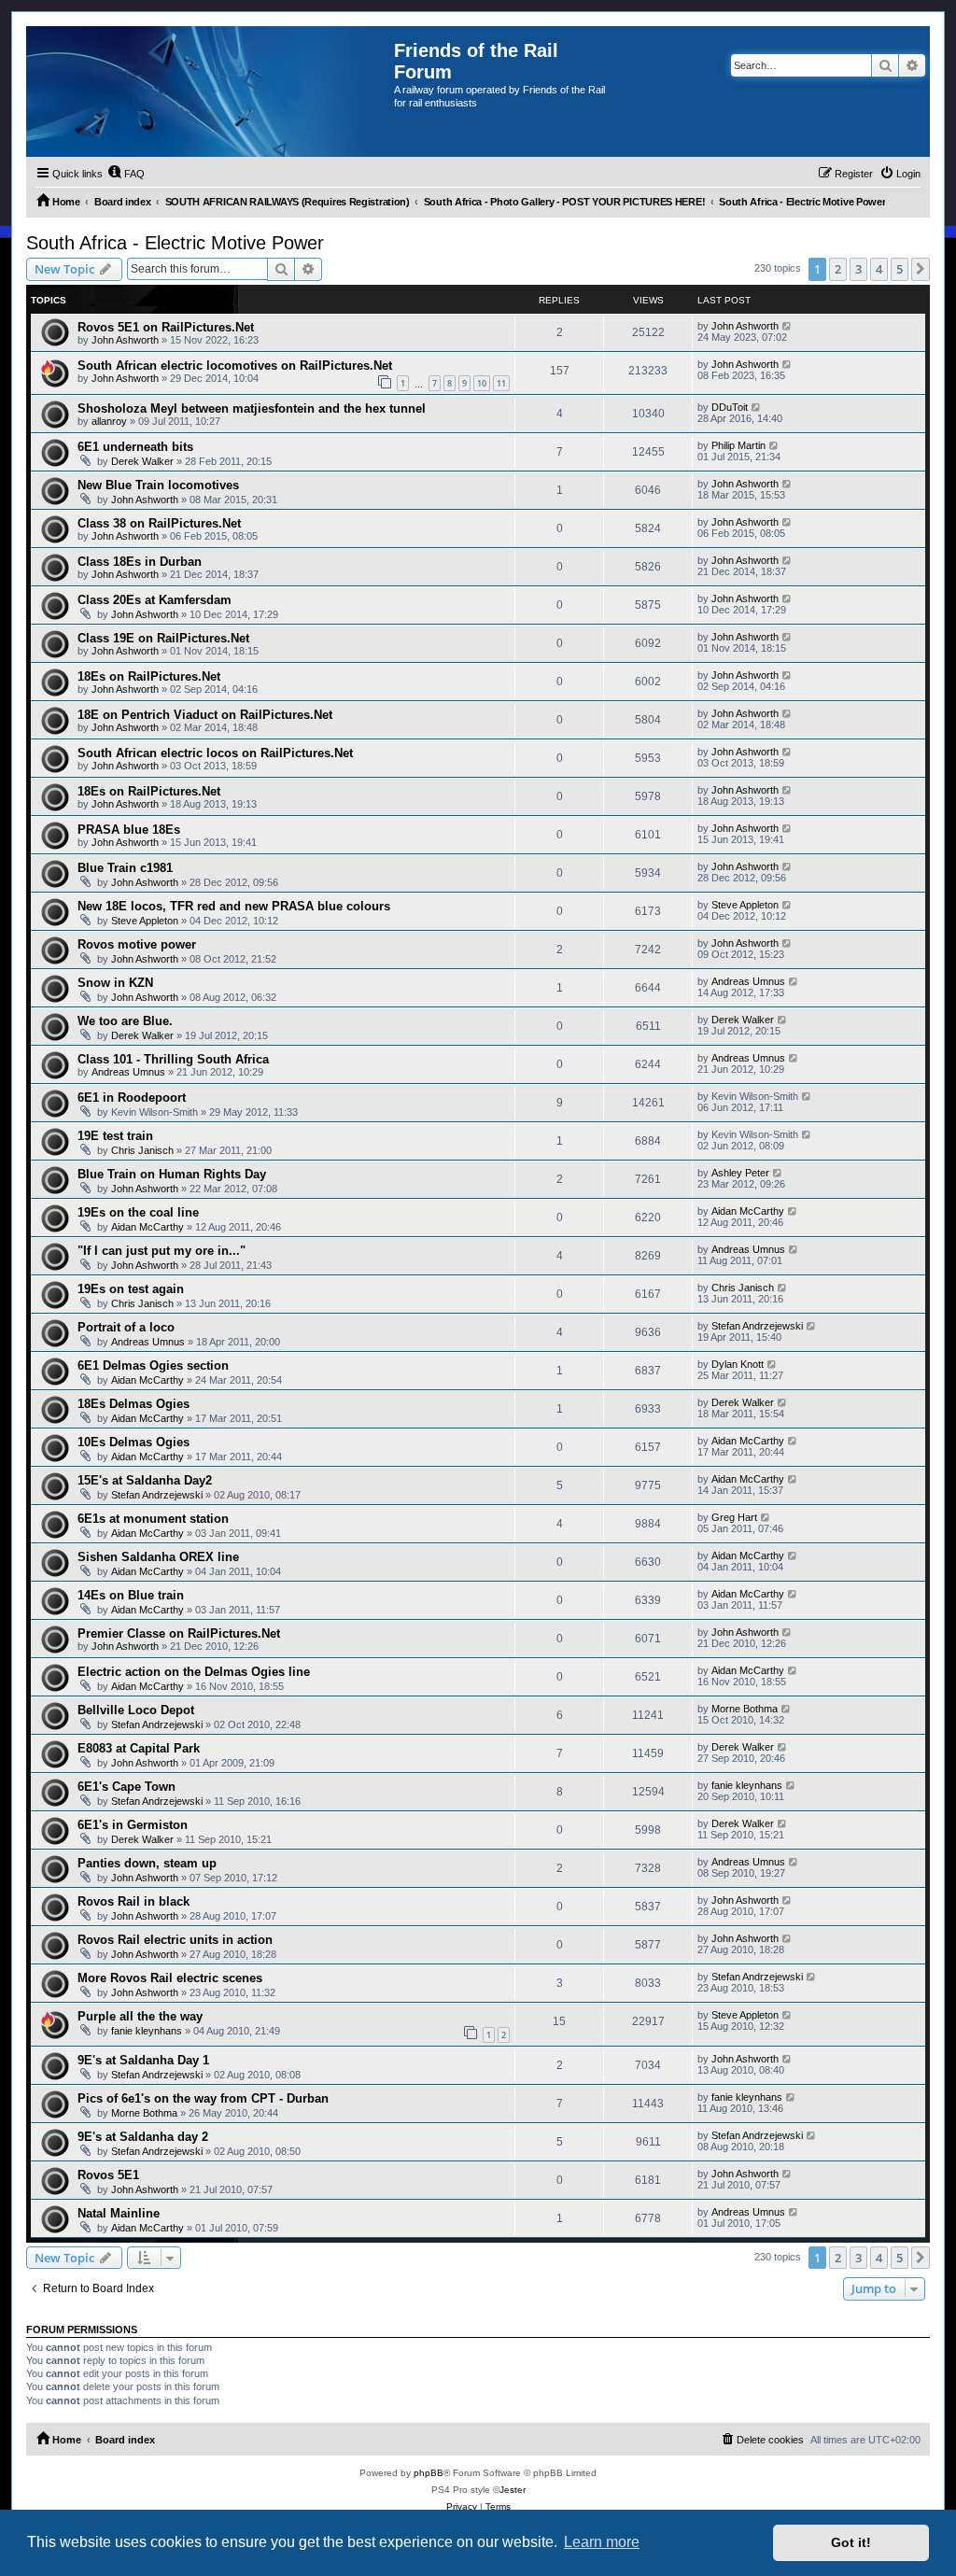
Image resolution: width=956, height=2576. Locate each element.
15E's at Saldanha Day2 (145, 1480)
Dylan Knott (738, 1364)
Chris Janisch (142, 1150)
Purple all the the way (140, 2016)
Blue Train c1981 (125, 868)
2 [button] (838, 269)
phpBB (429, 2473)
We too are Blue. (125, 1021)
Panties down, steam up (147, 1863)
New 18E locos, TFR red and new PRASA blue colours (234, 906)
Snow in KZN (115, 983)
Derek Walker (142, 461)
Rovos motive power (137, 944)
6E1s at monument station (153, 1519)
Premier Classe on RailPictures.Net (179, 1633)
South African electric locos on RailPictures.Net (215, 753)
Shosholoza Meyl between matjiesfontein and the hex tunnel (252, 408)
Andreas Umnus (748, 981)
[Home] (210, 91)
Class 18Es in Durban (140, 562)
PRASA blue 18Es (129, 830)
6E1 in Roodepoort (132, 1098)
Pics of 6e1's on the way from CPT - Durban (203, 2098)
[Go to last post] (787, 326)
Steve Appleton (145, 921)
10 (482, 383)
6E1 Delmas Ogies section (153, 1365)
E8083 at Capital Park (139, 1748)
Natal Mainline (119, 2213)
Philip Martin (738, 445)
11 (501, 383)
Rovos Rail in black (134, 1901)
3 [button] (858, 269)
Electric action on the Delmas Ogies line (194, 1672)
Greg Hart (734, 1517)
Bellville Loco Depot (136, 1710)
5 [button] (900, 269)
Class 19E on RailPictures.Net (163, 638)
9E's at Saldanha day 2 (143, 2137)
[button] (921, 269)
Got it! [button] (851, 2542)
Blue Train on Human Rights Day (172, 1174)
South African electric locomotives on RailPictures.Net (235, 366)
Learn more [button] (602, 2542)
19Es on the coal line (138, 1212)
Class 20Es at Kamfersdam (155, 600)
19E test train (115, 1136)
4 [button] (879, 269)
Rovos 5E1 (108, 2175)
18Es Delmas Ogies (134, 1404)
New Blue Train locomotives (158, 485)
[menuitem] (126, 174)
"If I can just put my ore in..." (162, 1251)
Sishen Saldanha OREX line (158, 1557)
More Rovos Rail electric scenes (170, 1978)
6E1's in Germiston (133, 1825)
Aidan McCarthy (148, 1227)
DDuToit (730, 407)
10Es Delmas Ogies (134, 1442)
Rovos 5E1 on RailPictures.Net (166, 327)
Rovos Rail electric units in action (175, 1940)
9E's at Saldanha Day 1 (143, 2060)
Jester (513, 2490)
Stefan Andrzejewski (757, 1326)
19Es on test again (131, 1289)
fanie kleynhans (747, 1785)
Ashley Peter (740, 1173)
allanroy (109, 421)
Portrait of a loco (126, 1327)
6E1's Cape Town (127, 1787)
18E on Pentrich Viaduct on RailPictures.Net (205, 715)
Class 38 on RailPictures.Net (159, 523)
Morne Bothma (745, 1709)
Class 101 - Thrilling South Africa (173, 1059)
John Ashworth (125, 340)
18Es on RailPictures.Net (149, 676)
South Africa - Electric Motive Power (175, 243)
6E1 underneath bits (135, 447)
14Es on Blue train (131, 1595)
